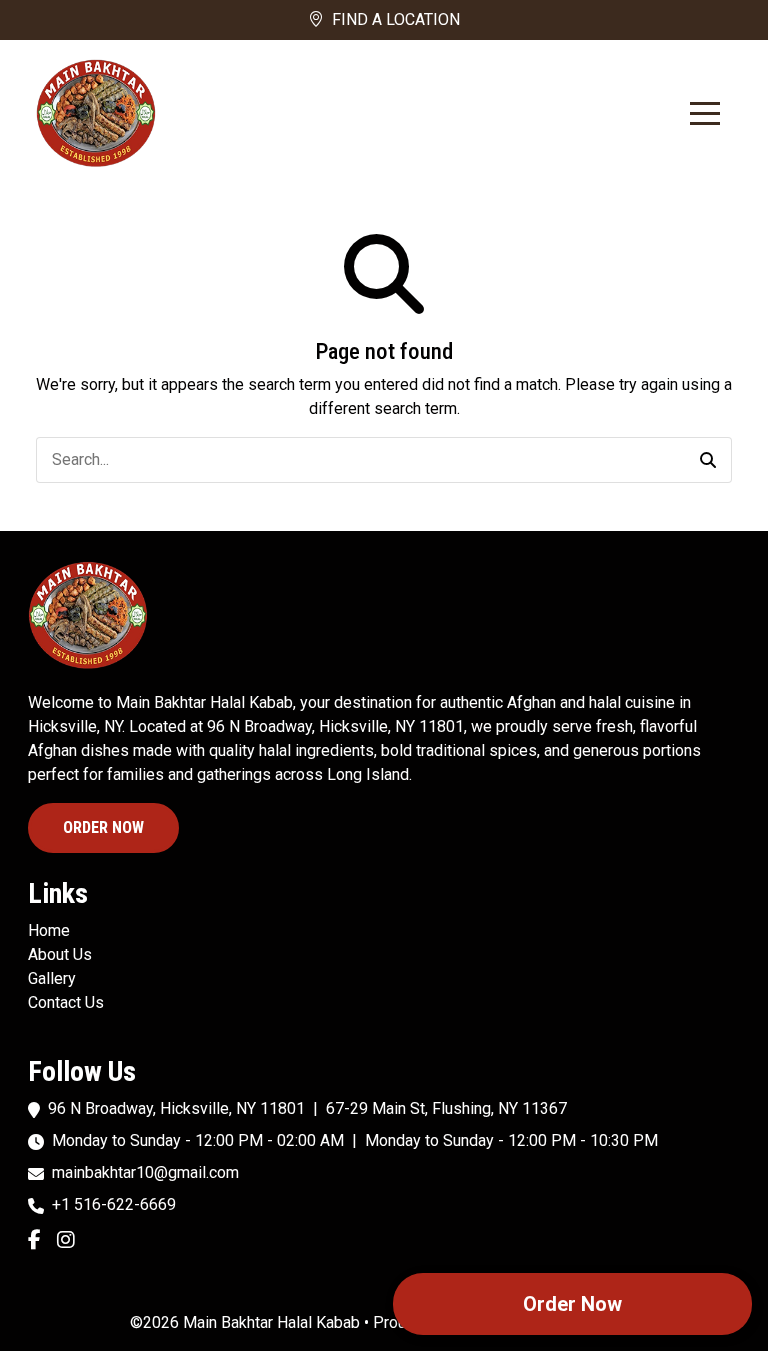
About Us (60, 954)
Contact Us (66, 1002)
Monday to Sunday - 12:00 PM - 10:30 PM (511, 1140)
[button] (708, 460)
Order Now (103, 827)
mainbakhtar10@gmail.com (145, 1172)
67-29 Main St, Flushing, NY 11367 (446, 1108)
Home (49, 930)
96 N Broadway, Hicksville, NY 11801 (176, 1108)
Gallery (52, 978)
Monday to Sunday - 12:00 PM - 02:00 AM (198, 1140)
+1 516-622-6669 (114, 1204)
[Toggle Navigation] (705, 113)
